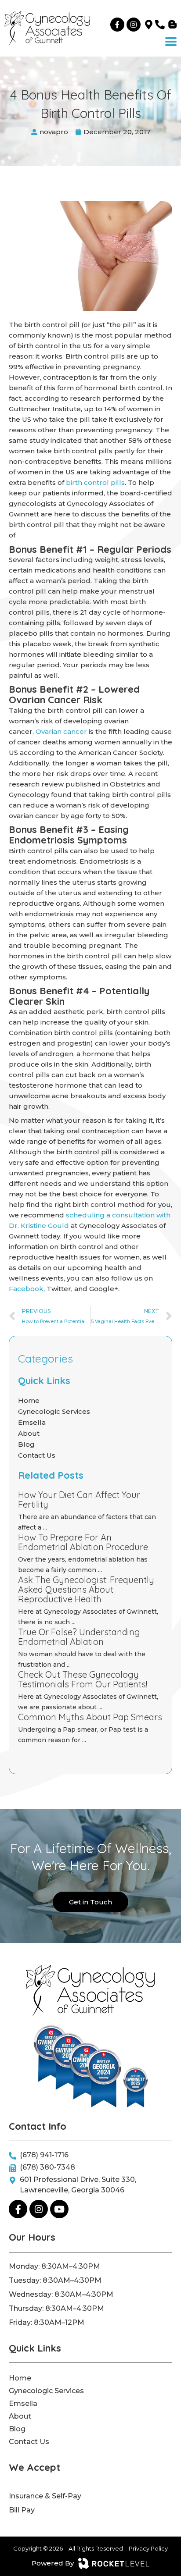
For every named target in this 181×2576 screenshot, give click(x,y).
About (29, 1433)
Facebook (26, 1289)
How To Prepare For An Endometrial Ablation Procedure (83, 1542)
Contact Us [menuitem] (29, 2442)
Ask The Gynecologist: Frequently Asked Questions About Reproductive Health (86, 1589)
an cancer (70, 731)
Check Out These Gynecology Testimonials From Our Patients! (83, 1679)
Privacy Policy (148, 2548)
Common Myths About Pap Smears (90, 1717)
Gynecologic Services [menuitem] (46, 2391)
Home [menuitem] (20, 2378)
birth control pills (95, 482)
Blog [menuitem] (17, 2429)
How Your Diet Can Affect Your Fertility (79, 1500)
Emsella (32, 1422)
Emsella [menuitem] (23, 2403)
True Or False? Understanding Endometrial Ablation (79, 1637)
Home (29, 1400)
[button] (171, 42)
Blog (26, 1444)
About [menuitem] (20, 2416)
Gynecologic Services (54, 1411)
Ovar (44, 731)
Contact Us (37, 1455)
